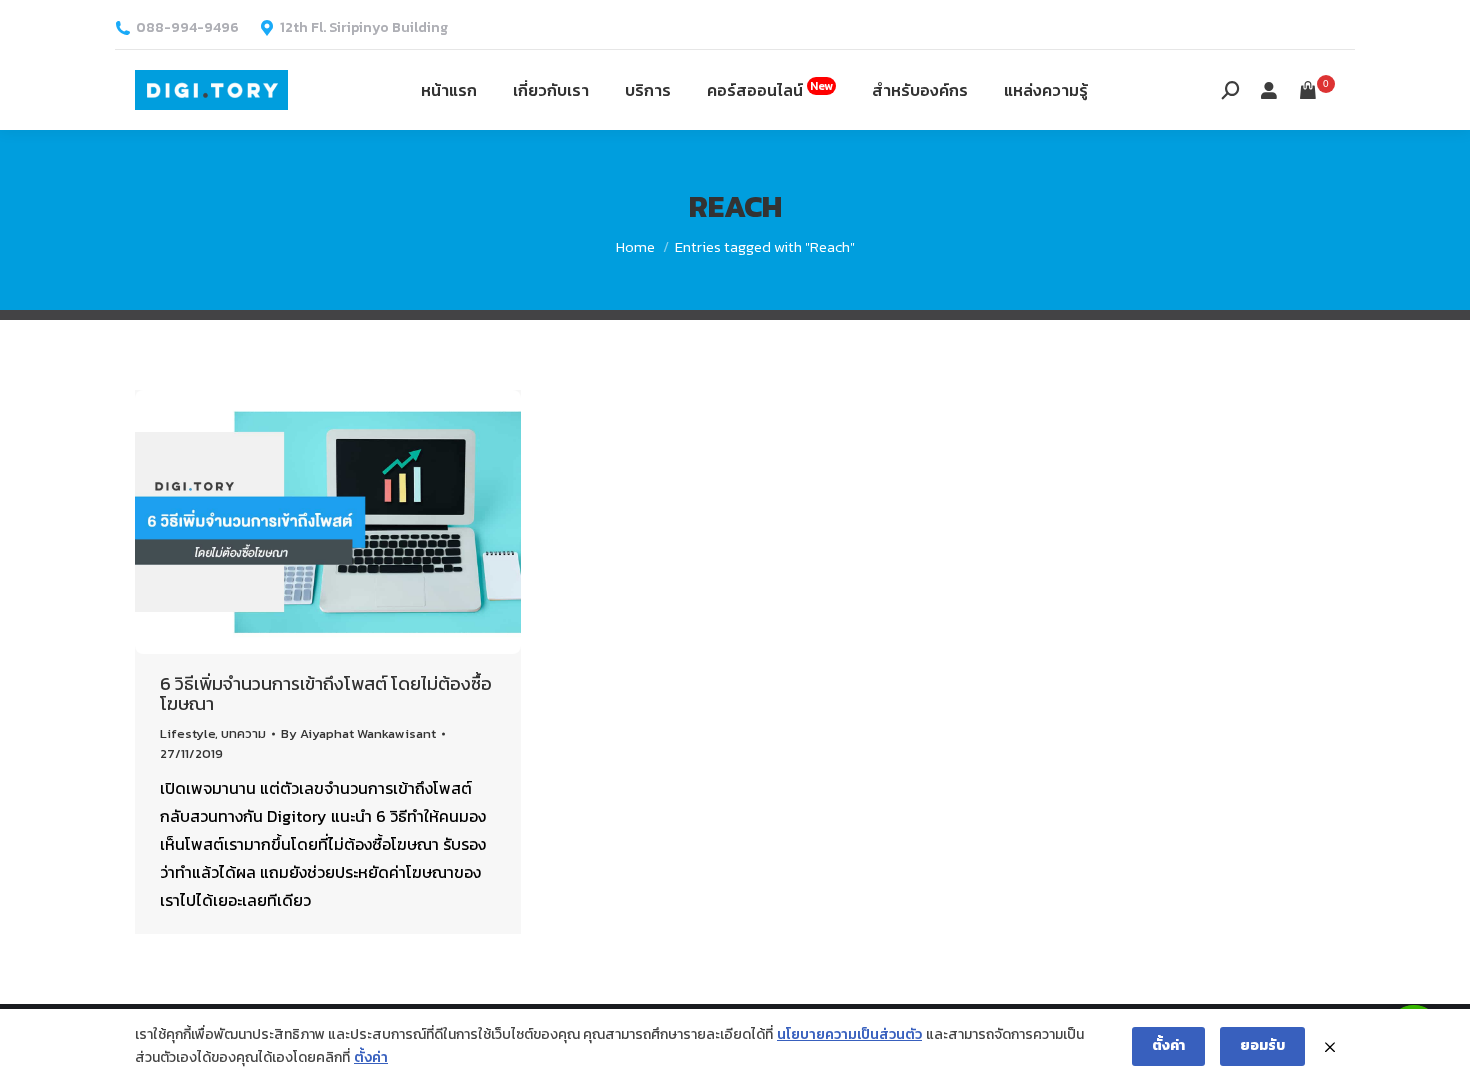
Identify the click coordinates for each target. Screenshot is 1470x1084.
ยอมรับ (1262, 1045)
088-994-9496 (187, 28)
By (358, 733)
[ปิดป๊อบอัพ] (1330, 1047)
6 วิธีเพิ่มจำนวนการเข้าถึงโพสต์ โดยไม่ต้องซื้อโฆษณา (326, 693)
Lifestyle (187, 733)
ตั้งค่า (371, 1057)
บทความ (243, 733)
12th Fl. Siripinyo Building (364, 28)
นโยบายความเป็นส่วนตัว (849, 1034)
